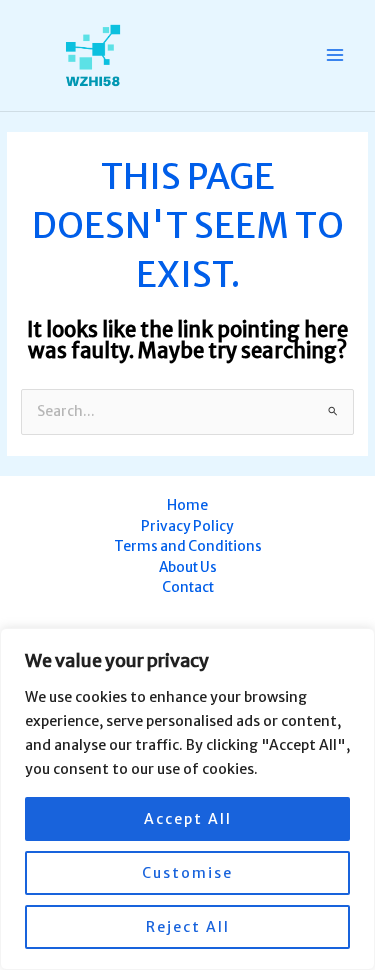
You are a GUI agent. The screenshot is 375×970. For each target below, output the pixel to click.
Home (187, 505)
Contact (188, 587)
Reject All (188, 927)
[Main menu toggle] (335, 55)
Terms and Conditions (188, 546)
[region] (187, 799)
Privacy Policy (187, 526)
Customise (187, 873)
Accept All (188, 819)
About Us (188, 567)
